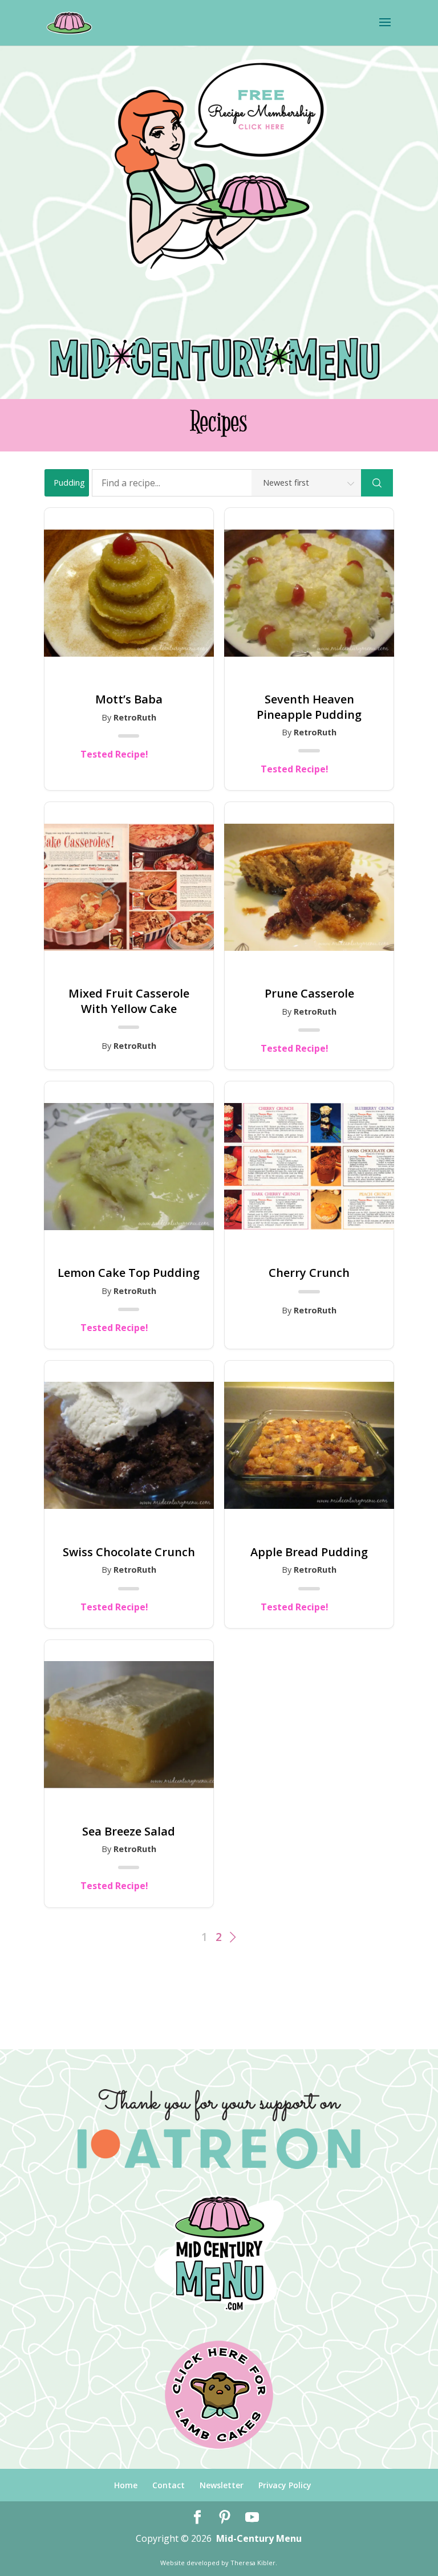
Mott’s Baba (129, 699)
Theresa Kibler (253, 2563)
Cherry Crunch (309, 1273)
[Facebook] (197, 2518)
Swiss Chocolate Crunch (129, 1552)
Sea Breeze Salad (129, 1832)
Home (126, 2485)
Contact (169, 2485)
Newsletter (222, 2485)
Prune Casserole (309, 994)
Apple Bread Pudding (309, 1552)
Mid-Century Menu (259, 2538)
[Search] (377, 483)
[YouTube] (252, 2518)
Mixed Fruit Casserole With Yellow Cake (129, 1001)
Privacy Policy (285, 2485)
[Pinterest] (225, 2518)
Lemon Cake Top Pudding (129, 1273)
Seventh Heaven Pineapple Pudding (309, 707)
